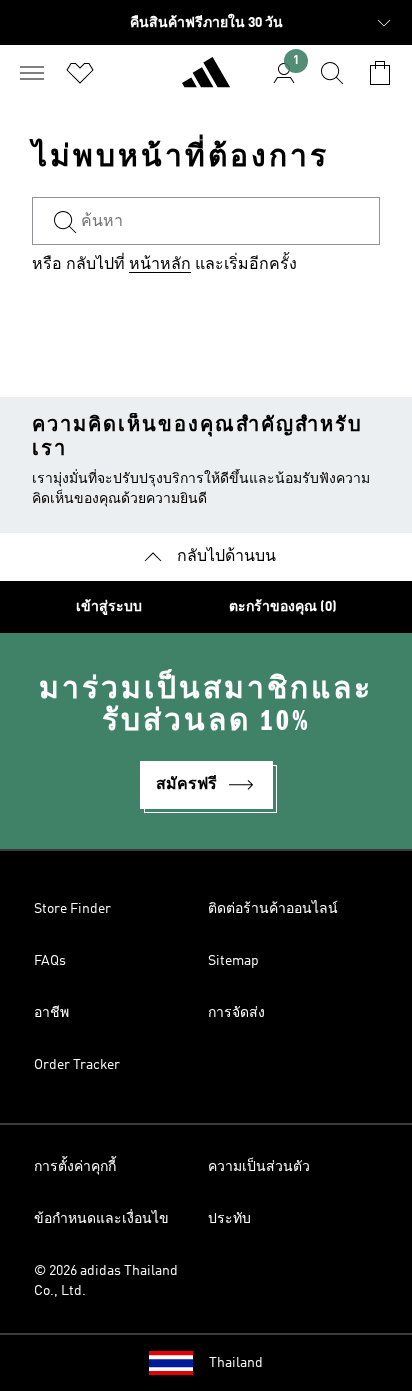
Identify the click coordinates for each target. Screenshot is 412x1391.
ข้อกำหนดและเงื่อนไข (101, 1219)
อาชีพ (51, 1013)
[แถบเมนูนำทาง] (32, 73)
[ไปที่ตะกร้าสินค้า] (380, 73)
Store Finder (72, 909)
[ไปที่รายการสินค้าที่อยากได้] (80, 73)
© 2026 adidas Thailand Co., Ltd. (106, 1281)
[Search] (332, 73)
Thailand (236, 1363)
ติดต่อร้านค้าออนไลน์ (273, 909)
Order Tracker (77, 1065)
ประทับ (229, 1219)
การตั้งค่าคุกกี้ (75, 1167)
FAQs (50, 961)
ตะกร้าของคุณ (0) (283, 607)
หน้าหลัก (160, 265)
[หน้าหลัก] (206, 81)
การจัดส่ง (236, 1013)
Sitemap (233, 961)
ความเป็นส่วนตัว (259, 1167)
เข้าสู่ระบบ (109, 607)
